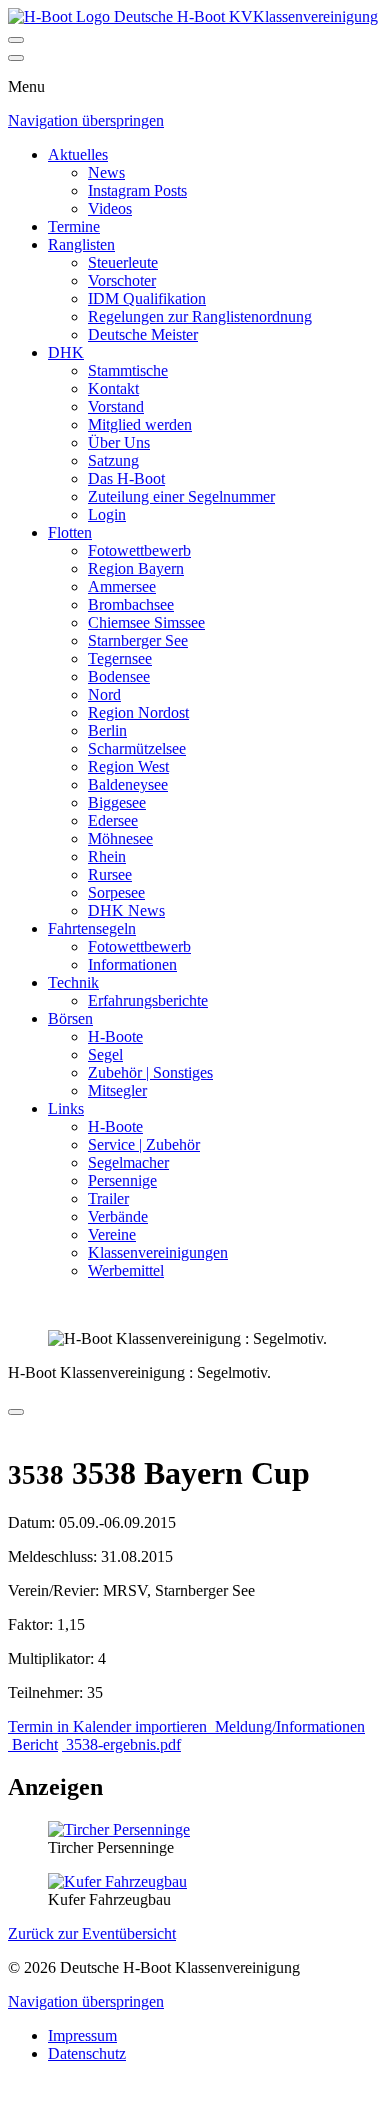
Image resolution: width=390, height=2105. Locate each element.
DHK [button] (66, 352)
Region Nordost (138, 712)
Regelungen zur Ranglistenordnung (200, 316)
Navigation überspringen (86, 120)
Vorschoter (122, 280)
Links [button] (66, 1108)
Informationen (132, 964)
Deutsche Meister (143, 334)
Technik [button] (73, 982)
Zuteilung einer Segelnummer (181, 496)
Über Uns (119, 442)
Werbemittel (126, 1270)
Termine (74, 226)
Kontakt (113, 388)
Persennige (122, 1180)
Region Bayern (136, 568)
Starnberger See (138, 640)
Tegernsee (120, 658)
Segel (105, 1054)
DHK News (126, 910)
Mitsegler (117, 1090)
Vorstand (116, 406)
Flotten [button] (70, 532)
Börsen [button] (70, 1018)
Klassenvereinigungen (158, 1252)
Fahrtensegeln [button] (92, 928)
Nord (104, 694)
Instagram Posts (137, 190)
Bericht (33, 1744)
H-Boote (115, 1036)
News (106, 172)
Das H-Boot (126, 478)
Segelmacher (128, 1162)
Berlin (107, 730)
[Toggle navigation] (16, 40)
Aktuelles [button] (78, 154)
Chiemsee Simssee (146, 622)
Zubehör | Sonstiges (150, 1072)
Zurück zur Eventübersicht (92, 1933)
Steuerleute (123, 262)
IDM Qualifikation (147, 298)
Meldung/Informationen (288, 1726)
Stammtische (128, 370)
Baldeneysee (128, 784)
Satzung (113, 460)
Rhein (107, 856)
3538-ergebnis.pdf (121, 1744)
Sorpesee (116, 892)
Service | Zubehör (144, 1144)
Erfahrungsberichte (148, 1000)
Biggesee (117, 802)
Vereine (112, 1234)
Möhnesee (120, 838)
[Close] (16, 58)
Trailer (108, 1198)
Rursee (110, 874)
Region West (128, 766)
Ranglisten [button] (81, 244)
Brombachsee (131, 604)
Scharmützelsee (137, 748)
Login (107, 514)
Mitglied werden (140, 424)
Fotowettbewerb (139, 550)
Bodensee (119, 676)
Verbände (118, 1216)
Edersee (113, 820)
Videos (110, 208)
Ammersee (122, 586)
